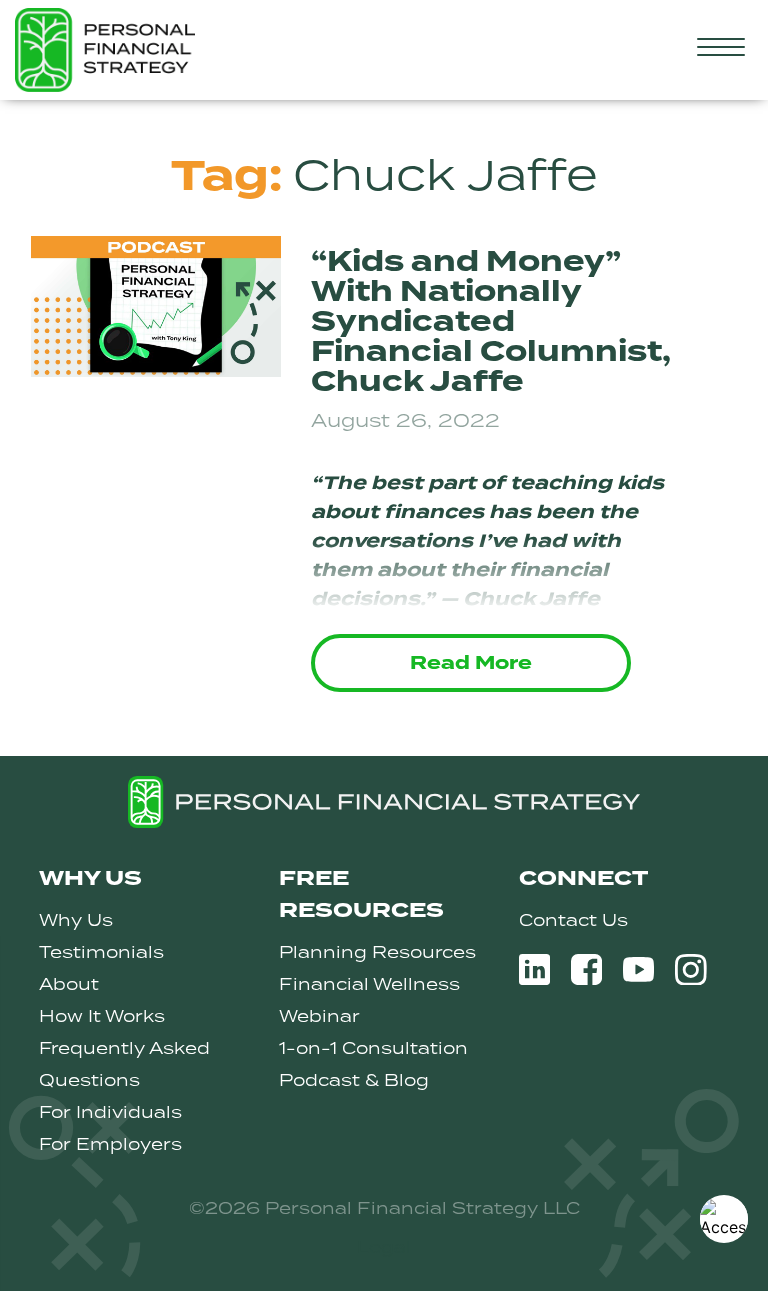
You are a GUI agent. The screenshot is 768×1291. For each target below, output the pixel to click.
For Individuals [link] (110, 1112)
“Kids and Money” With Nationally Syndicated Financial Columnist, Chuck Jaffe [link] (491, 321)
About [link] (69, 984)
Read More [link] (471, 663)
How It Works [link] (102, 1016)
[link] (724, 1219)
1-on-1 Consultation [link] (373, 1048)
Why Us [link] (76, 920)
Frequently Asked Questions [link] (124, 1064)
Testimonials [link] (101, 952)
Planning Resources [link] (377, 952)
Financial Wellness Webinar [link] (369, 1000)
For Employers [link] (110, 1144)
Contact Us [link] (573, 920)
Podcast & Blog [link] (354, 1080)
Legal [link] (384, 1247)
